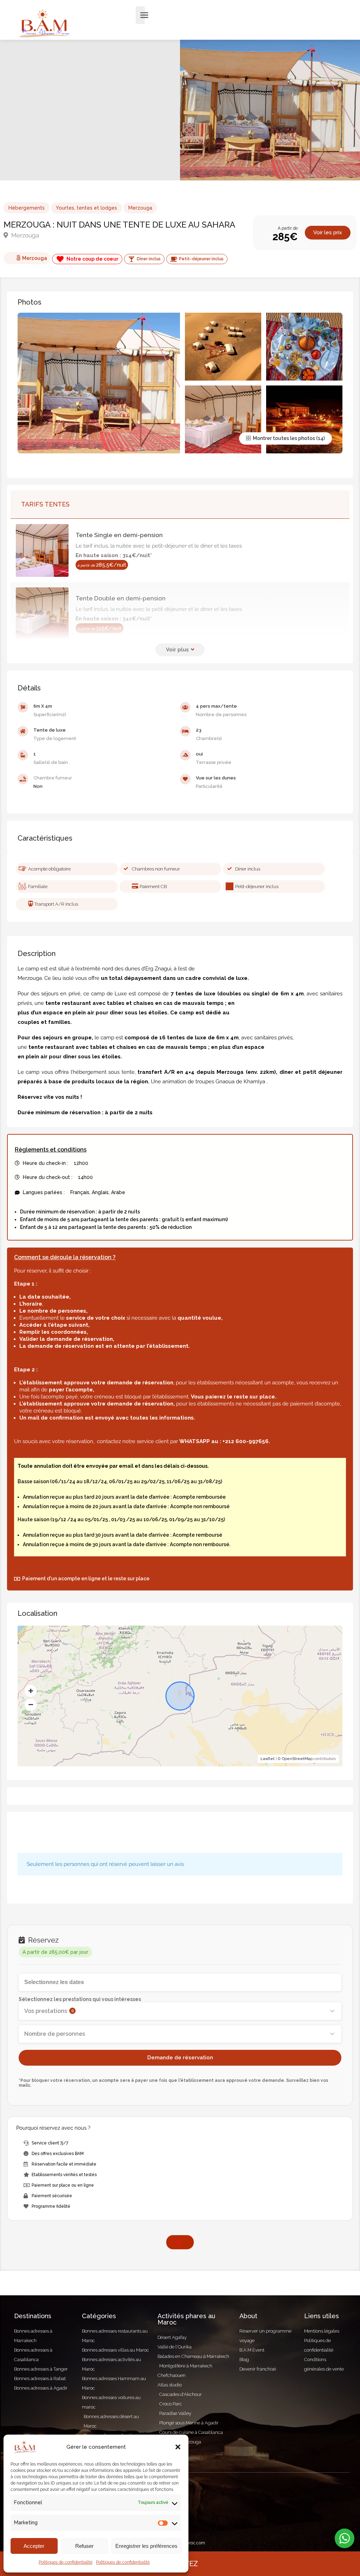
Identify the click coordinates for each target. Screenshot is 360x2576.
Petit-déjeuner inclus (257, 887)
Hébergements (27, 208)
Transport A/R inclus (56, 904)
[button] (178, 2447)
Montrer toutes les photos (283, 438)
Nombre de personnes (55, 2034)
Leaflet (268, 1759)
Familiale (38, 887)
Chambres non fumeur (156, 869)
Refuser (84, 2546)
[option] (270, 110)
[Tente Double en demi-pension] (46, 614)
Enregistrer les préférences (146, 2546)
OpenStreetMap (297, 1759)
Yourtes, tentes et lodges (86, 208)
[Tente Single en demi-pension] (46, 550)
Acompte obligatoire (49, 869)
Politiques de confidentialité (66, 2562)
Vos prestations (49, 2011)
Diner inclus (248, 869)
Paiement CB (153, 887)
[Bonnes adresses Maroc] (45, 23)
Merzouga (140, 208)
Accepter (34, 2546)
